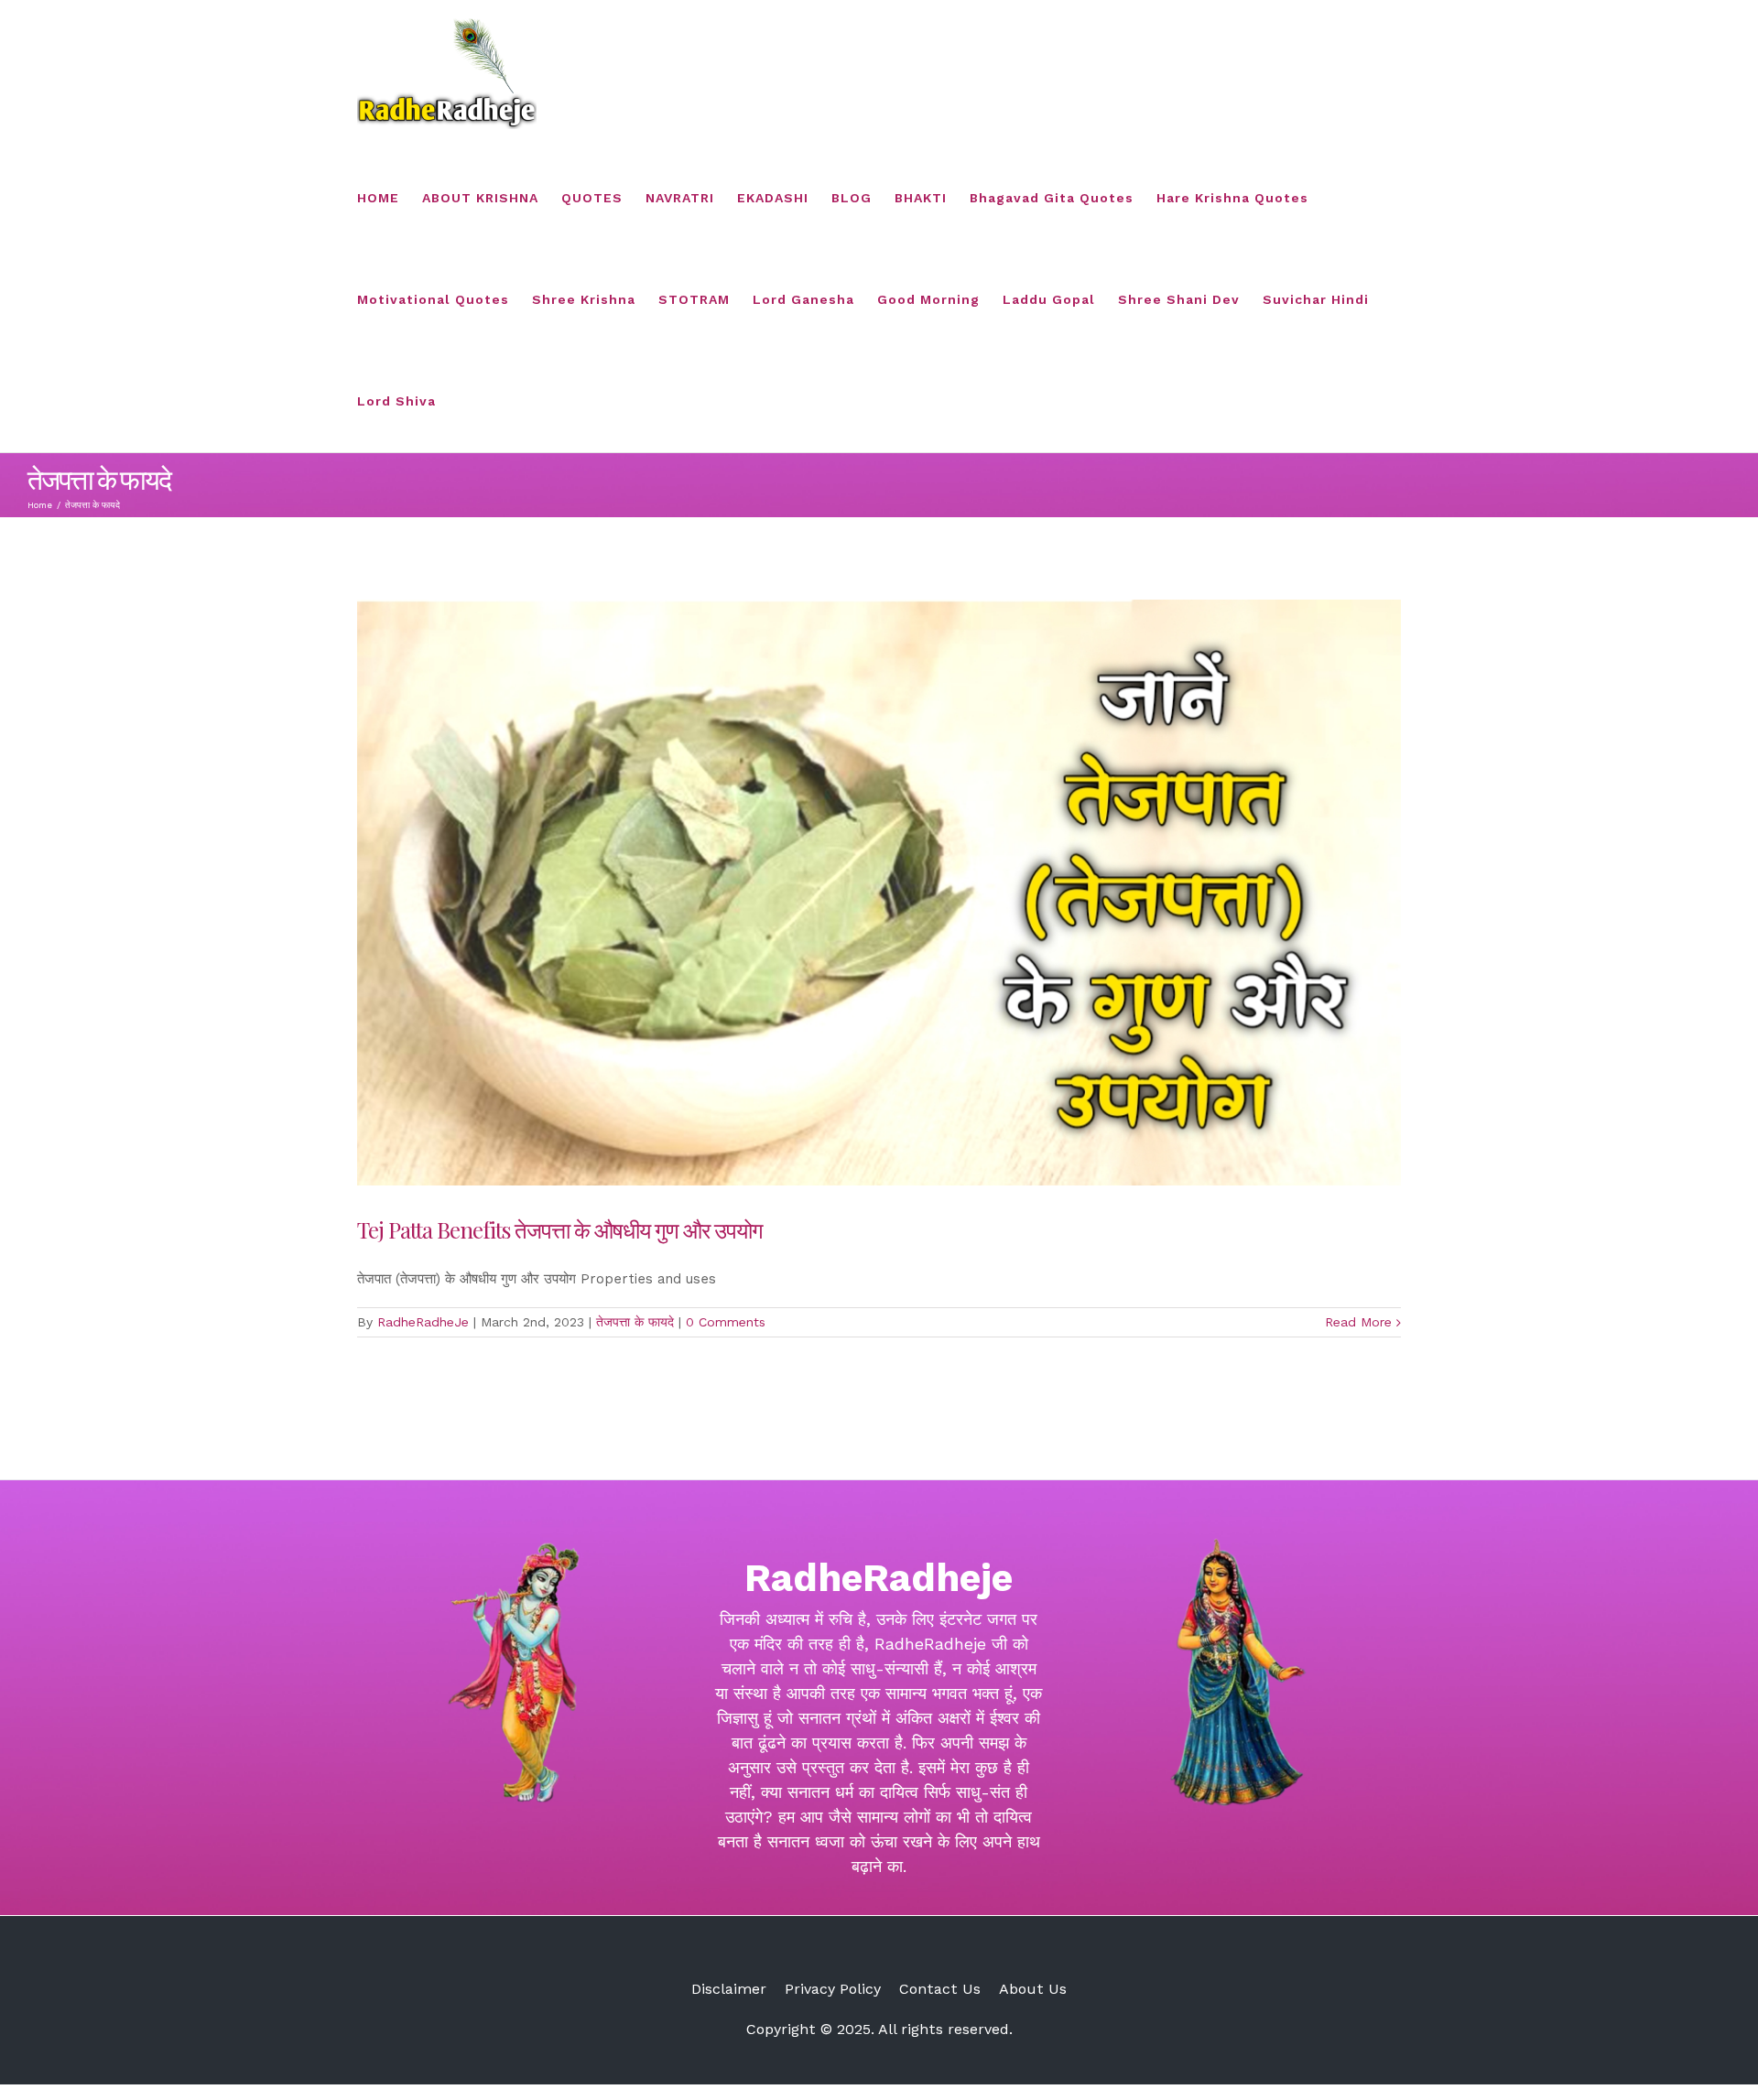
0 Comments (726, 1322)
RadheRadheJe (423, 1322)
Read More (1358, 1322)
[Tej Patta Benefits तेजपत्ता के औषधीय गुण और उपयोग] (879, 893)
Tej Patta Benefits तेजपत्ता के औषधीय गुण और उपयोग (560, 1229)
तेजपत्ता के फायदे (635, 1322)
